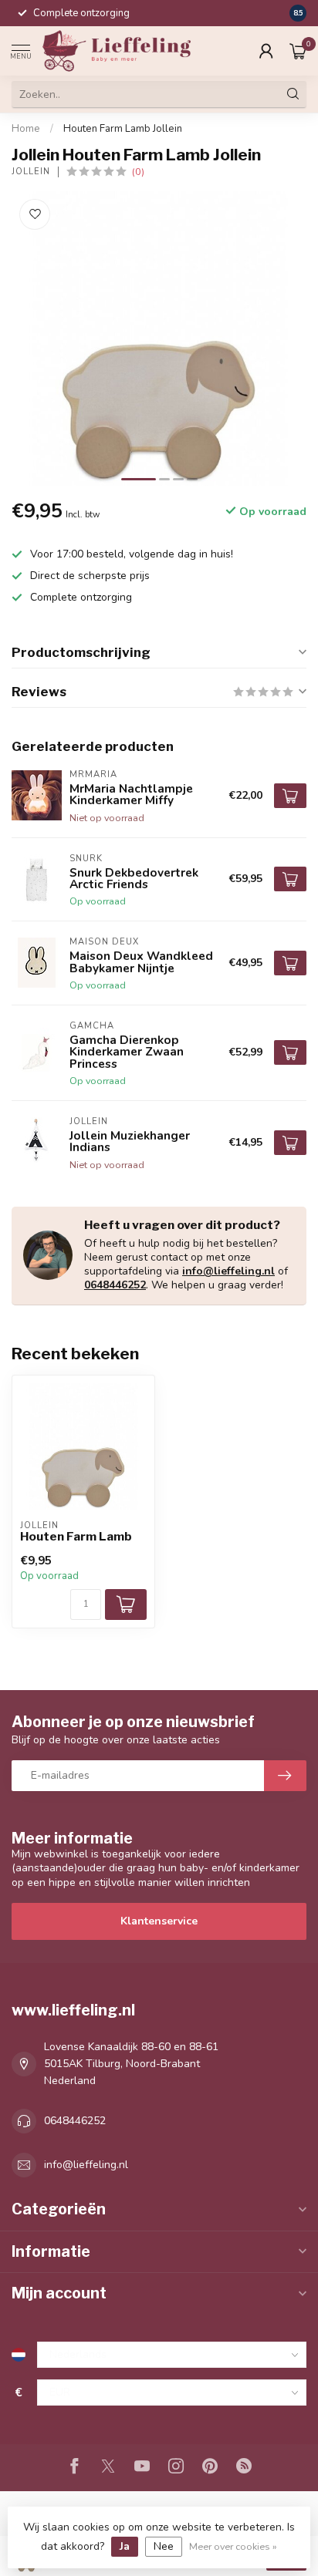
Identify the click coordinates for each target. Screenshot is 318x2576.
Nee (164, 2546)
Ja (125, 2546)
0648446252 (115, 1285)
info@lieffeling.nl (228, 1271)
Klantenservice (159, 1921)
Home (26, 129)
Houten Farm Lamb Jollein (123, 129)
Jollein (31, 172)
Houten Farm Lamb (76, 1537)
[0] (298, 51)
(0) (138, 172)
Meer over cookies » (233, 2546)
